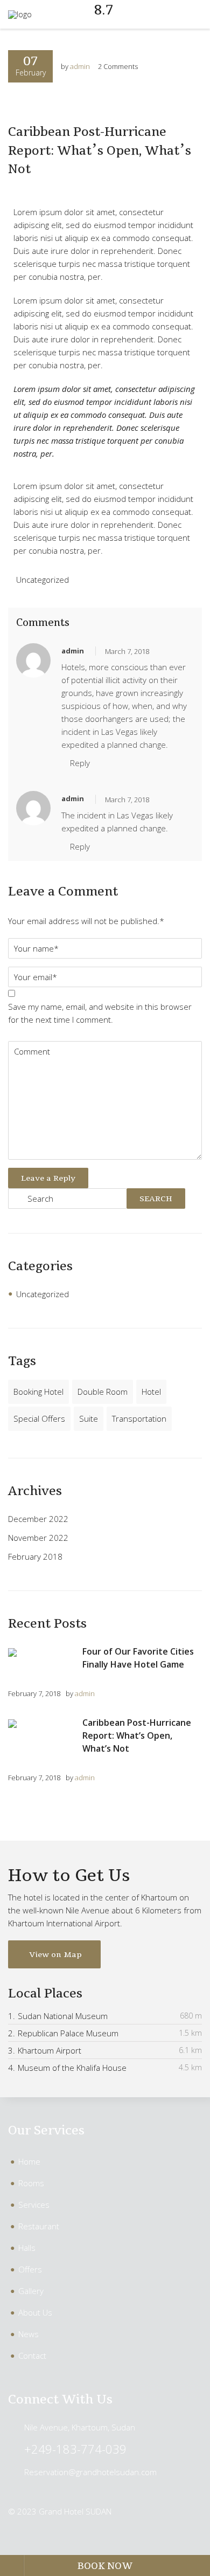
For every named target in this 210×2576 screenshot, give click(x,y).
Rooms (31, 2183)
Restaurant (39, 2226)
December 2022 (38, 1519)
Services (34, 2205)
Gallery (31, 2291)
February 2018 (35, 1556)
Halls (27, 2248)
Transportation (139, 1418)
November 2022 (38, 1538)
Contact (32, 2355)
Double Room (103, 1392)
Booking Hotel (38, 1392)
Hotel (151, 1392)
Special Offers (39, 1418)
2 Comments (118, 66)
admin (80, 66)
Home (29, 2161)
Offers (30, 2269)
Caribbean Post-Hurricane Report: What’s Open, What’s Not (100, 150)
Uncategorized (43, 580)
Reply (80, 763)
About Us (35, 2312)
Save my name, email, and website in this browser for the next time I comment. (100, 1013)
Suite (89, 1418)
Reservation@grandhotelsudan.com (90, 2472)
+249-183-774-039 (75, 2449)
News (29, 2334)
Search (156, 1199)
